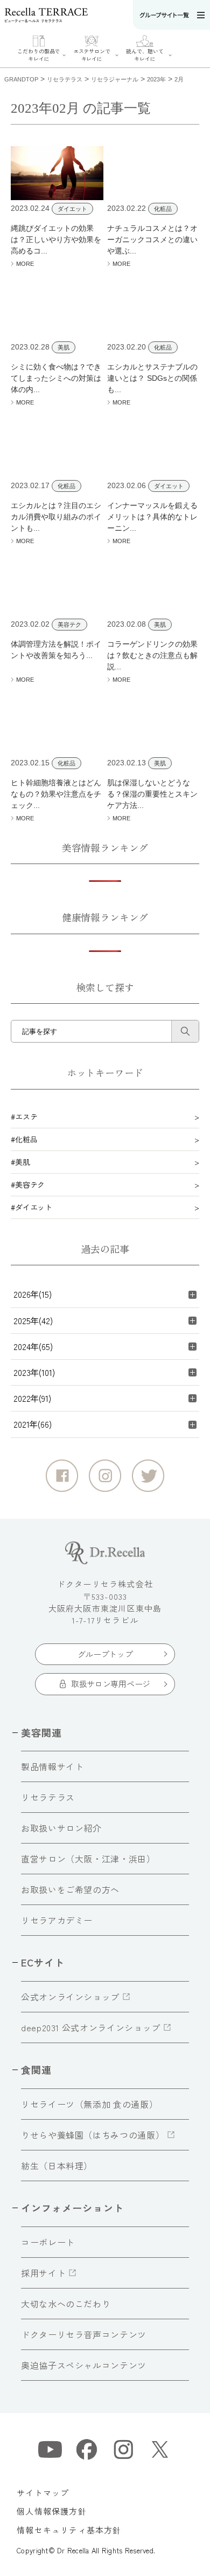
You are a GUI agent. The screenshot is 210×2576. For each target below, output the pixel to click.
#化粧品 (24, 1139)
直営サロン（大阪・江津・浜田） (88, 1859)
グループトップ (105, 1654)
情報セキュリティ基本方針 (69, 2530)
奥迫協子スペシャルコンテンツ (84, 2365)
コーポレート (48, 2242)
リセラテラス (48, 1797)
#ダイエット (31, 1207)
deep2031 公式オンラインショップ (91, 2027)
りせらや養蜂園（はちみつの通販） (93, 2135)
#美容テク (28, 1184)
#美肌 (20, 1162)
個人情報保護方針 (52, 2511)
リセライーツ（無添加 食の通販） (89, 2104)
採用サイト (43, 2273)
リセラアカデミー (57, 1920)
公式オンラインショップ (70, 1997)
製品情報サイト (52, 1766)
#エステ (24, 1116)
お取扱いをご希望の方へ (70, 1889)
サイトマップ (43, 2493)
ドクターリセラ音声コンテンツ (84, 2334)
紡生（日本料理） (57, 2166)
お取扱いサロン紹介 (61, 1828)
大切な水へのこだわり (66, 2304)
